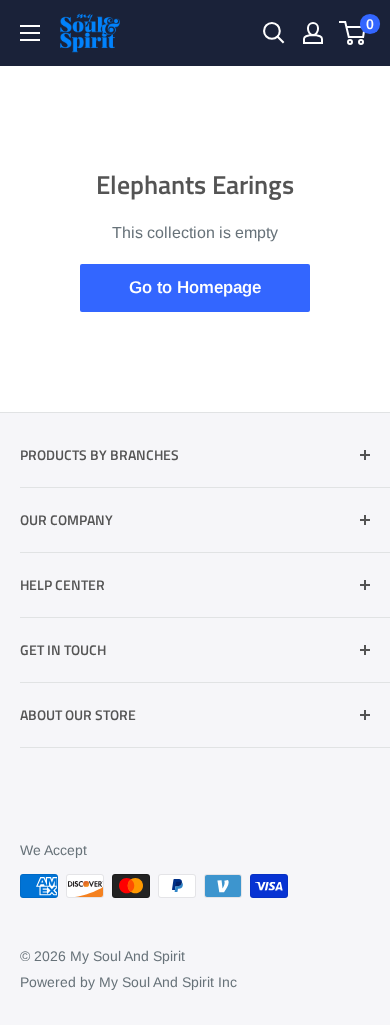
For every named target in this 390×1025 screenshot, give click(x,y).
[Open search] (274, 33)
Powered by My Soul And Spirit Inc (128, 982)
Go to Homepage (195, 287)
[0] (353, 33)
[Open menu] (30, 33)
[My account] (313, 33)
